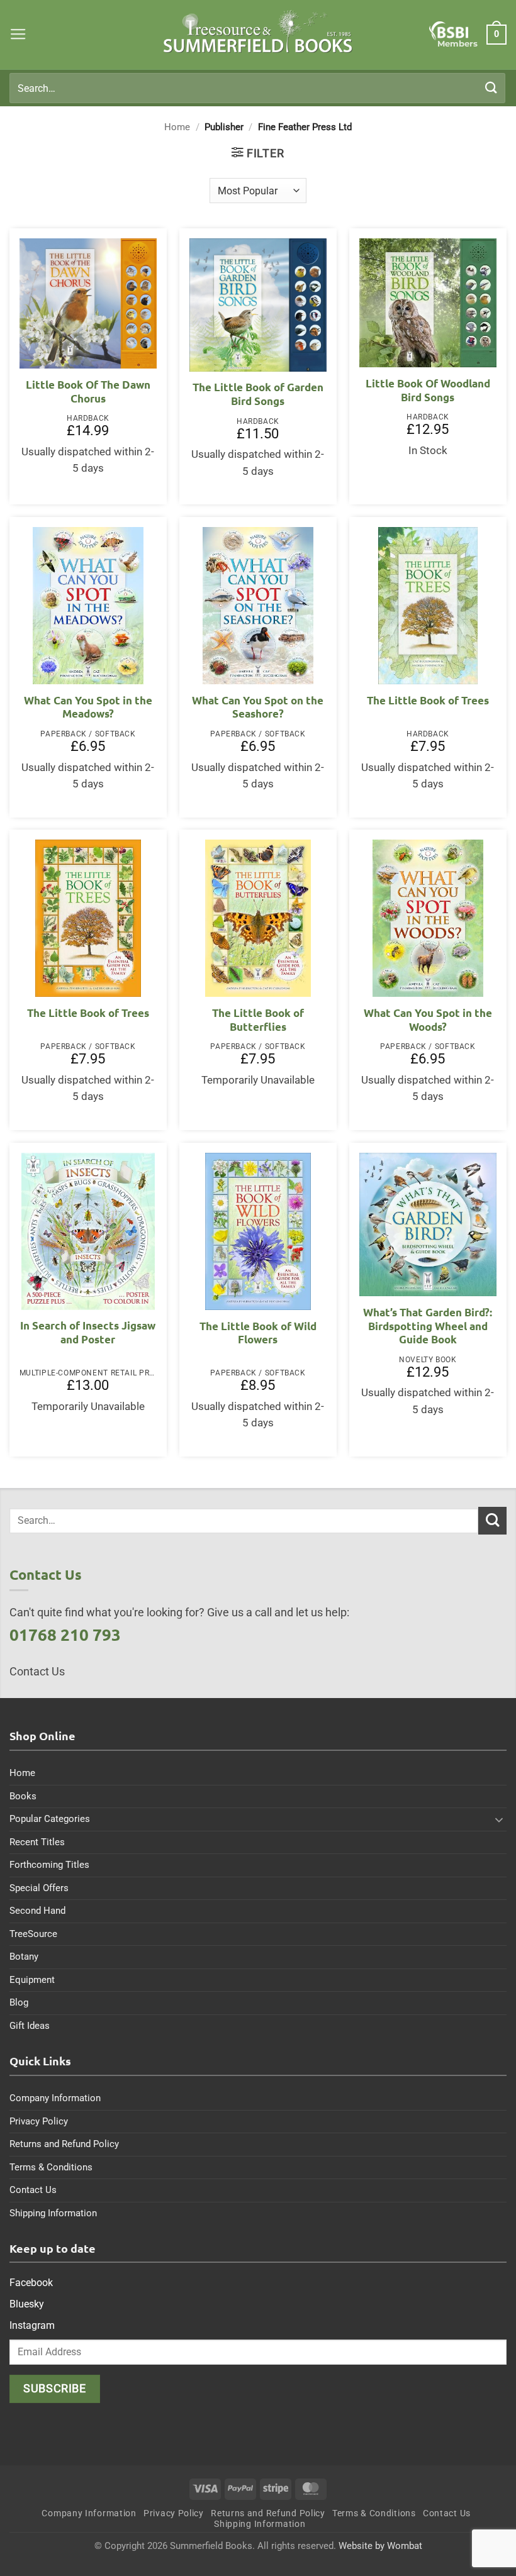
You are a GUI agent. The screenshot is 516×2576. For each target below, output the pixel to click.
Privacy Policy (39, 2121)
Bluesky (27, 2304)
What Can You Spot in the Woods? (428, 1020)
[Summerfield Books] (258, 31)
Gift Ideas (30, 2026)
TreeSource (33, 1934)
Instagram (32, 2325)
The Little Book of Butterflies (258, 1020)
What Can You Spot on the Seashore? (258, 707)
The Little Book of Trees (428, 700)
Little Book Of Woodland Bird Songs (428, 390)
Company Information (55, 2098)
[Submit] (491, 88)
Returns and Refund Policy (64, 2144)
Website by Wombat (380, 2546)
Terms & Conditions (51, 2167)
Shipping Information (53, 2213)
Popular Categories (50, 1819)
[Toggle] (499, 1819)
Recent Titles (37, 1842)
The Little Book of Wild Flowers (258, 1333)
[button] (18, 35)
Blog (19, 2002)
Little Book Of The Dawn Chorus (88, 391)
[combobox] (257, 88)
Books (23, 1796)
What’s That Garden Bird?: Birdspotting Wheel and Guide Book (428, 1326)
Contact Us (33, 2190)
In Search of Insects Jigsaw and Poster (88, 1332)
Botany (24, 1957)
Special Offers (39, 1888)
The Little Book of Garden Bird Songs (258, 394)
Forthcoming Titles (49, 1865)
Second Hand (37, 1911)
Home (177, 127)
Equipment (32, 1980)
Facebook (31, 2283)
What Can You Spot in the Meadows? (88, 707)
